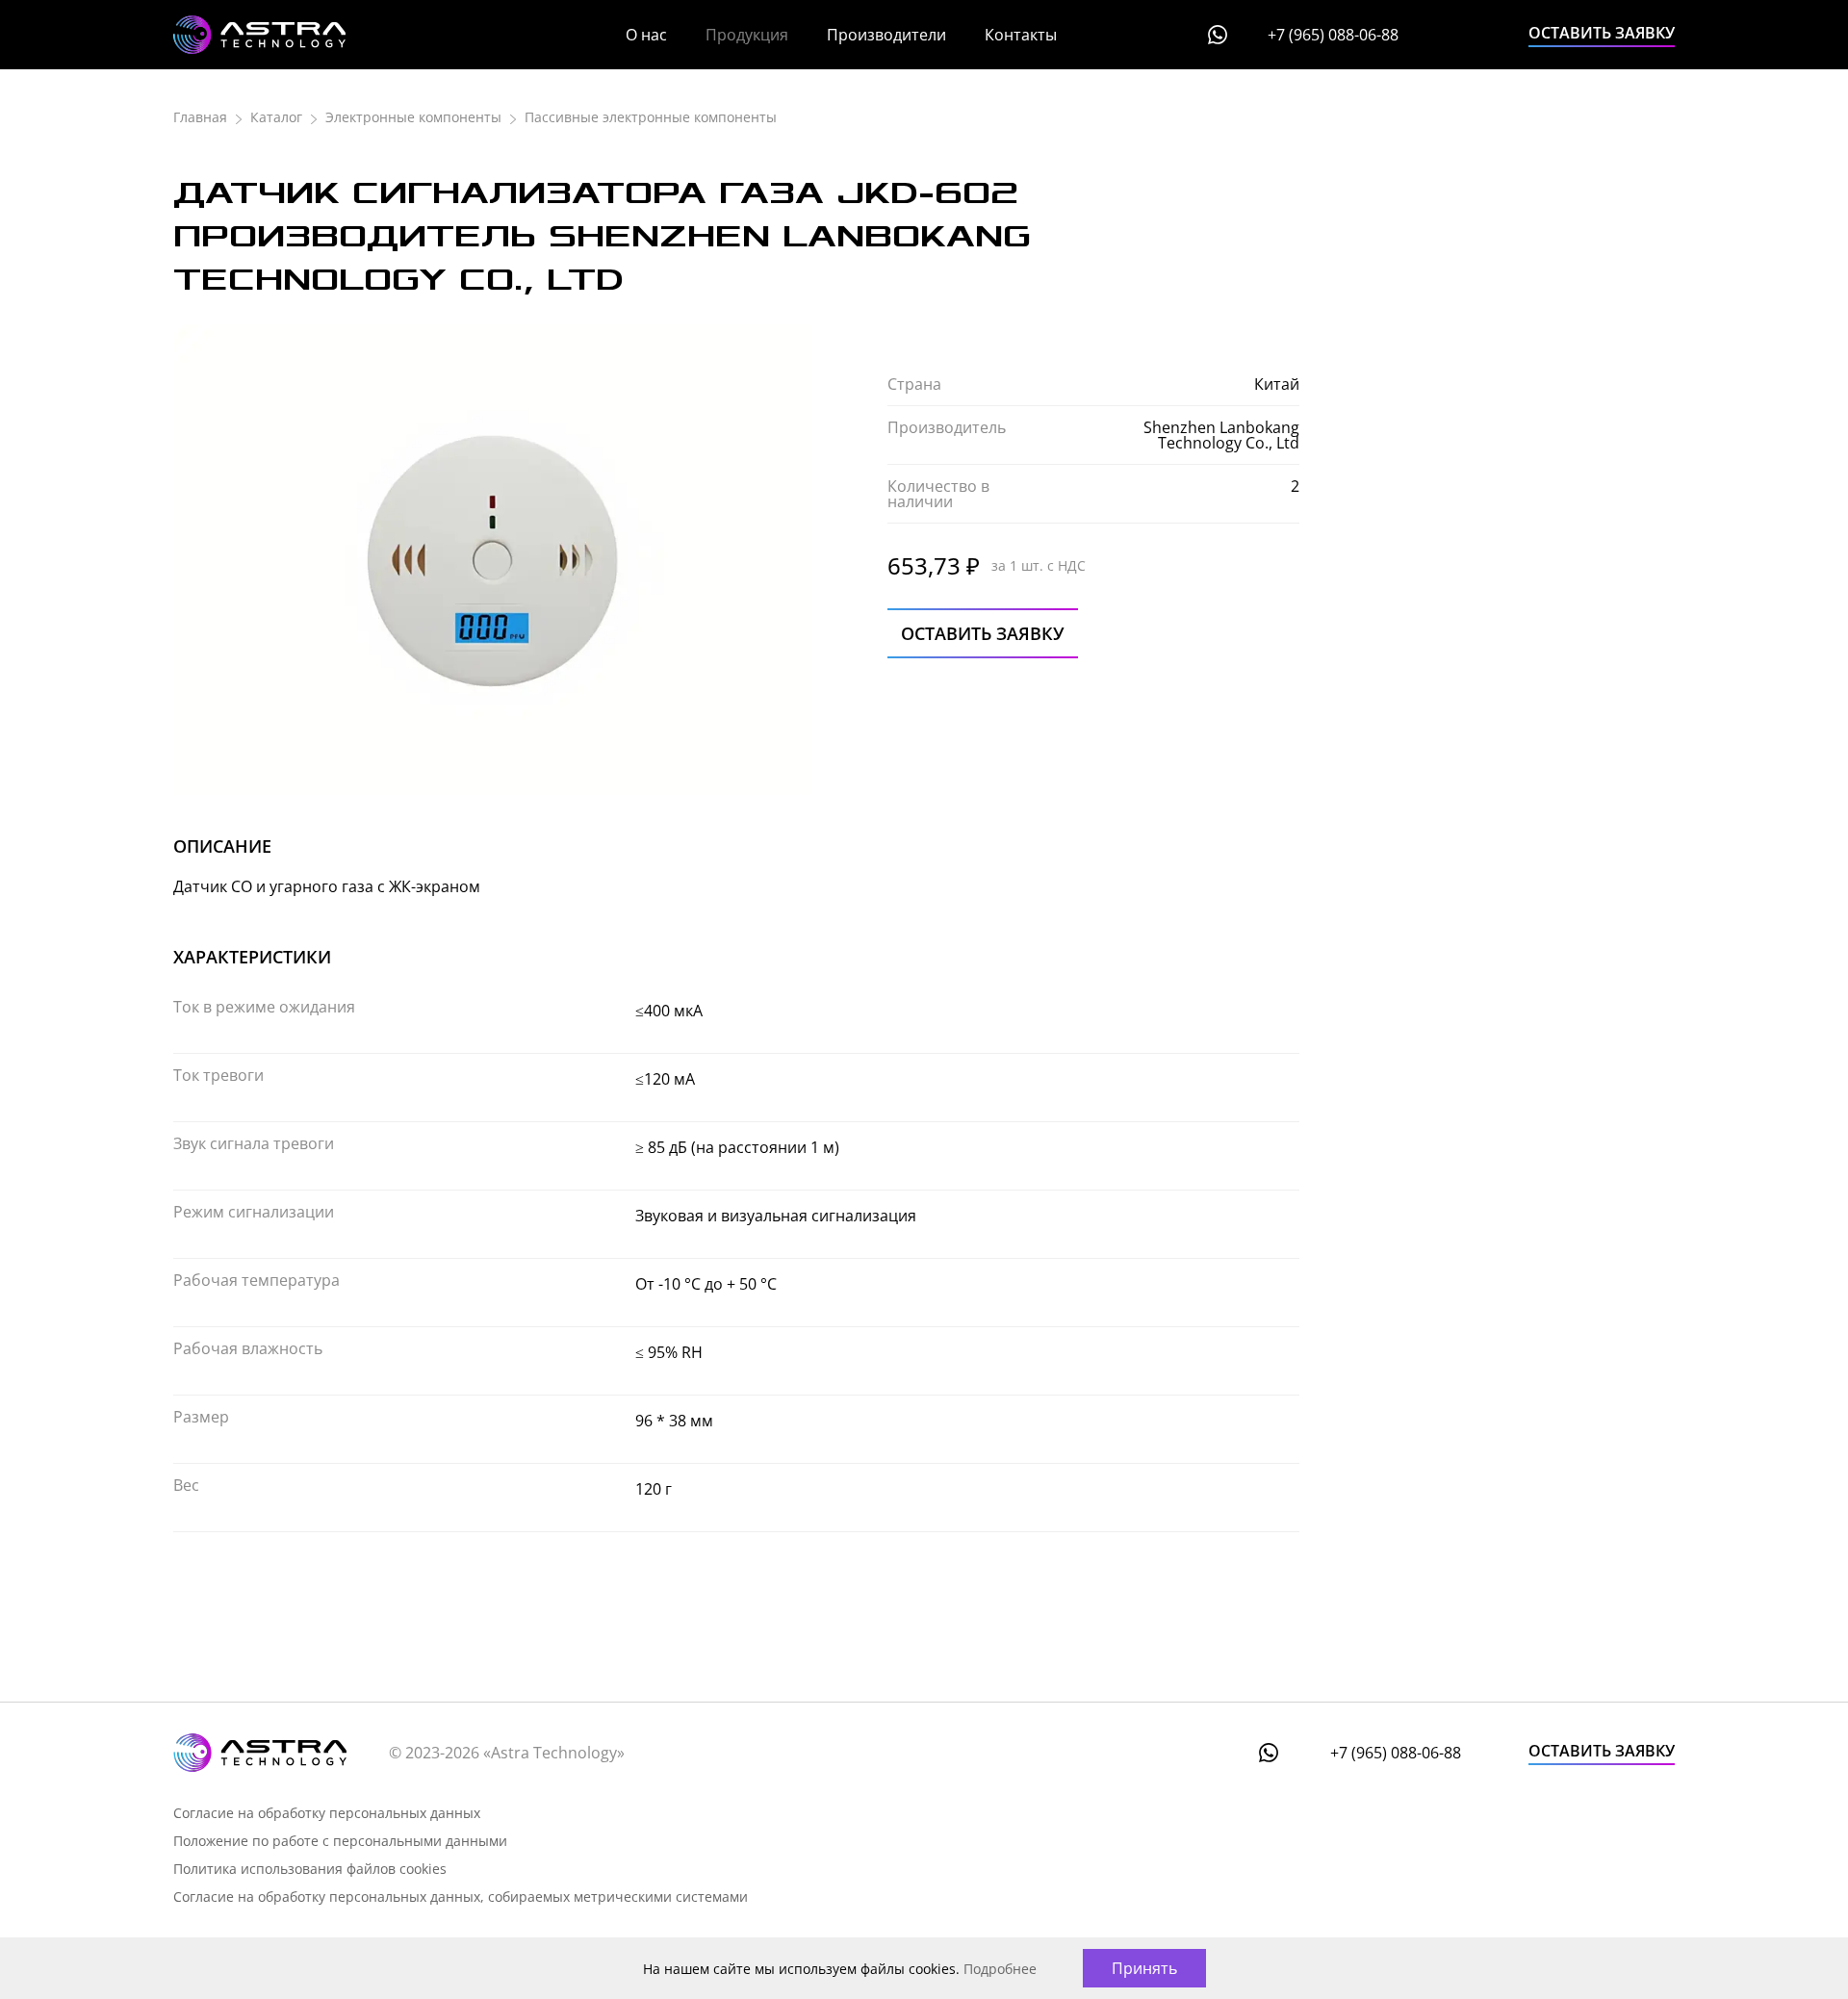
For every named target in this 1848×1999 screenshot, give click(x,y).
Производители (886, 35)
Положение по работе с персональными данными (340, 1841)
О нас (646, 35)
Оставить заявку (1602, 33)
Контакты (1021, 35)
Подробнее (1000, 1969)
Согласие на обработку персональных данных (327, 1813)
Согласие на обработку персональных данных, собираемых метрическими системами (461, 1896)
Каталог (276, 117)
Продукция (747, 35)
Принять (1144, 1968)
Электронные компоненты (413, 117)
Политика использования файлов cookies (310, 1869)
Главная (200, 117)
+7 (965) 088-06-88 (1333, 35)
